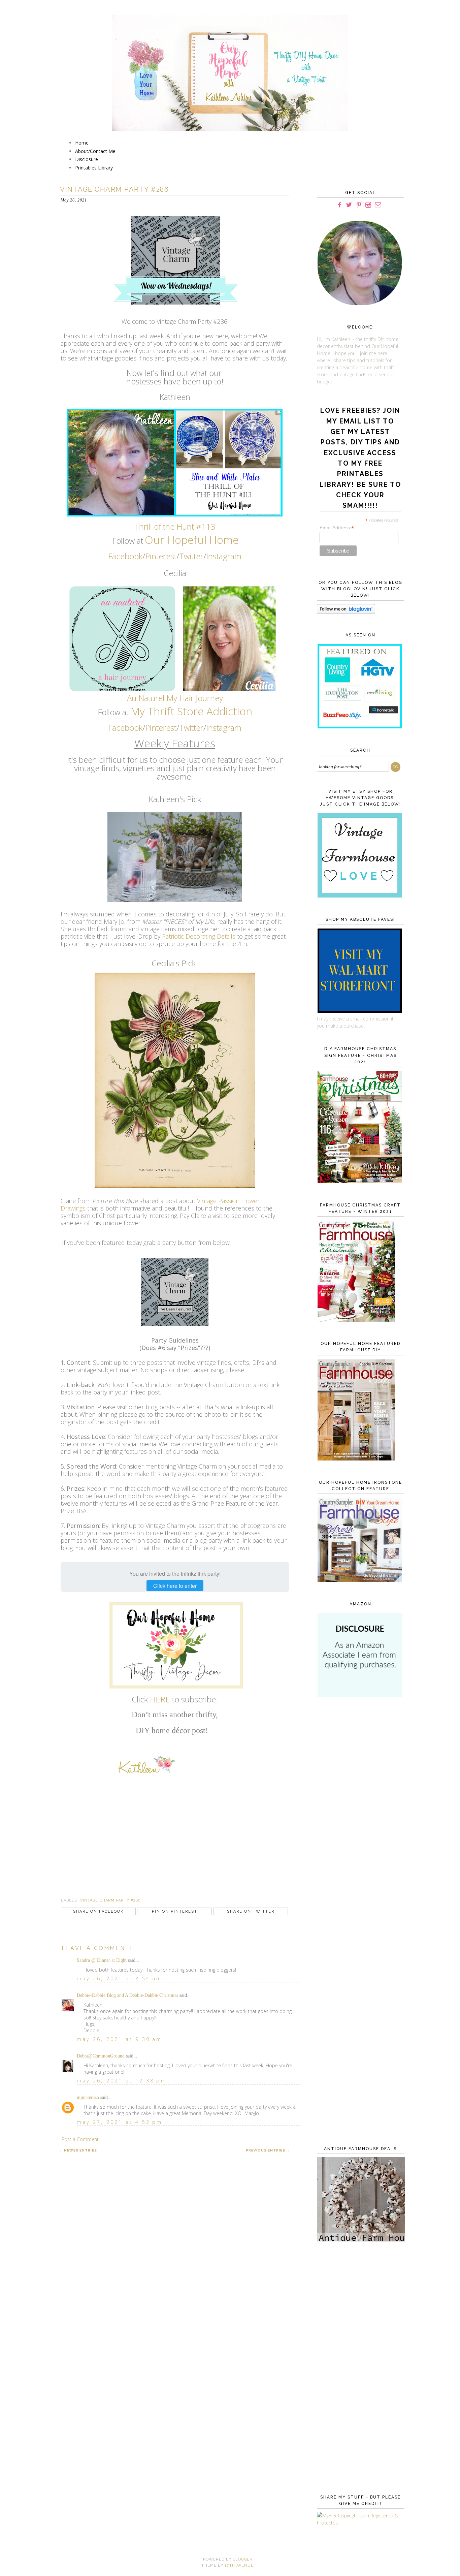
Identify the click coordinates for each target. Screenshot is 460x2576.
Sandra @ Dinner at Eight (102, 1960)
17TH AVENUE (239, 2565)
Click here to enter (175, 1586)
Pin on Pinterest (175, 1911)
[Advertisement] (359, 1813)
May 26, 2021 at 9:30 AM (120, 2039)
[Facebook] (339, 205)
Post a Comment (80, 2139)
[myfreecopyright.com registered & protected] (359, 2523)
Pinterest (161, 556)
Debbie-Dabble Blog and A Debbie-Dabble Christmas (127, 1995)
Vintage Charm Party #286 (110, 1900)
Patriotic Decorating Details (200, 936)
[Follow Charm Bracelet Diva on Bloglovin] (346, 612)
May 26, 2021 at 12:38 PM (122, 2081)
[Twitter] (349, 205)
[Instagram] (368, 205)
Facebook (125, 556)
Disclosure (87, 159)
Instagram (224, 556)
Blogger (242, 2559)
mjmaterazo (88, 2097)
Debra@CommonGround (101, 2056)
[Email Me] (378, 205)
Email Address (337, 528)
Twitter (191, 556)
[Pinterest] (359, 205)
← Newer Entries (78, 2150)
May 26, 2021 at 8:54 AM (120, 1978)
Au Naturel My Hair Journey (175, 698)
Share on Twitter (251, 1911)
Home (82, 143)
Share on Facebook (98, 1911)
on (246, 711)
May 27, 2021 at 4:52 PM (120, 2122)
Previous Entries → (268, 2150)
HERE (160, 1699)
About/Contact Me (95, 151)
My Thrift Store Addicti (185, 711)
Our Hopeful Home (192, 540)
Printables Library (94, 168)
